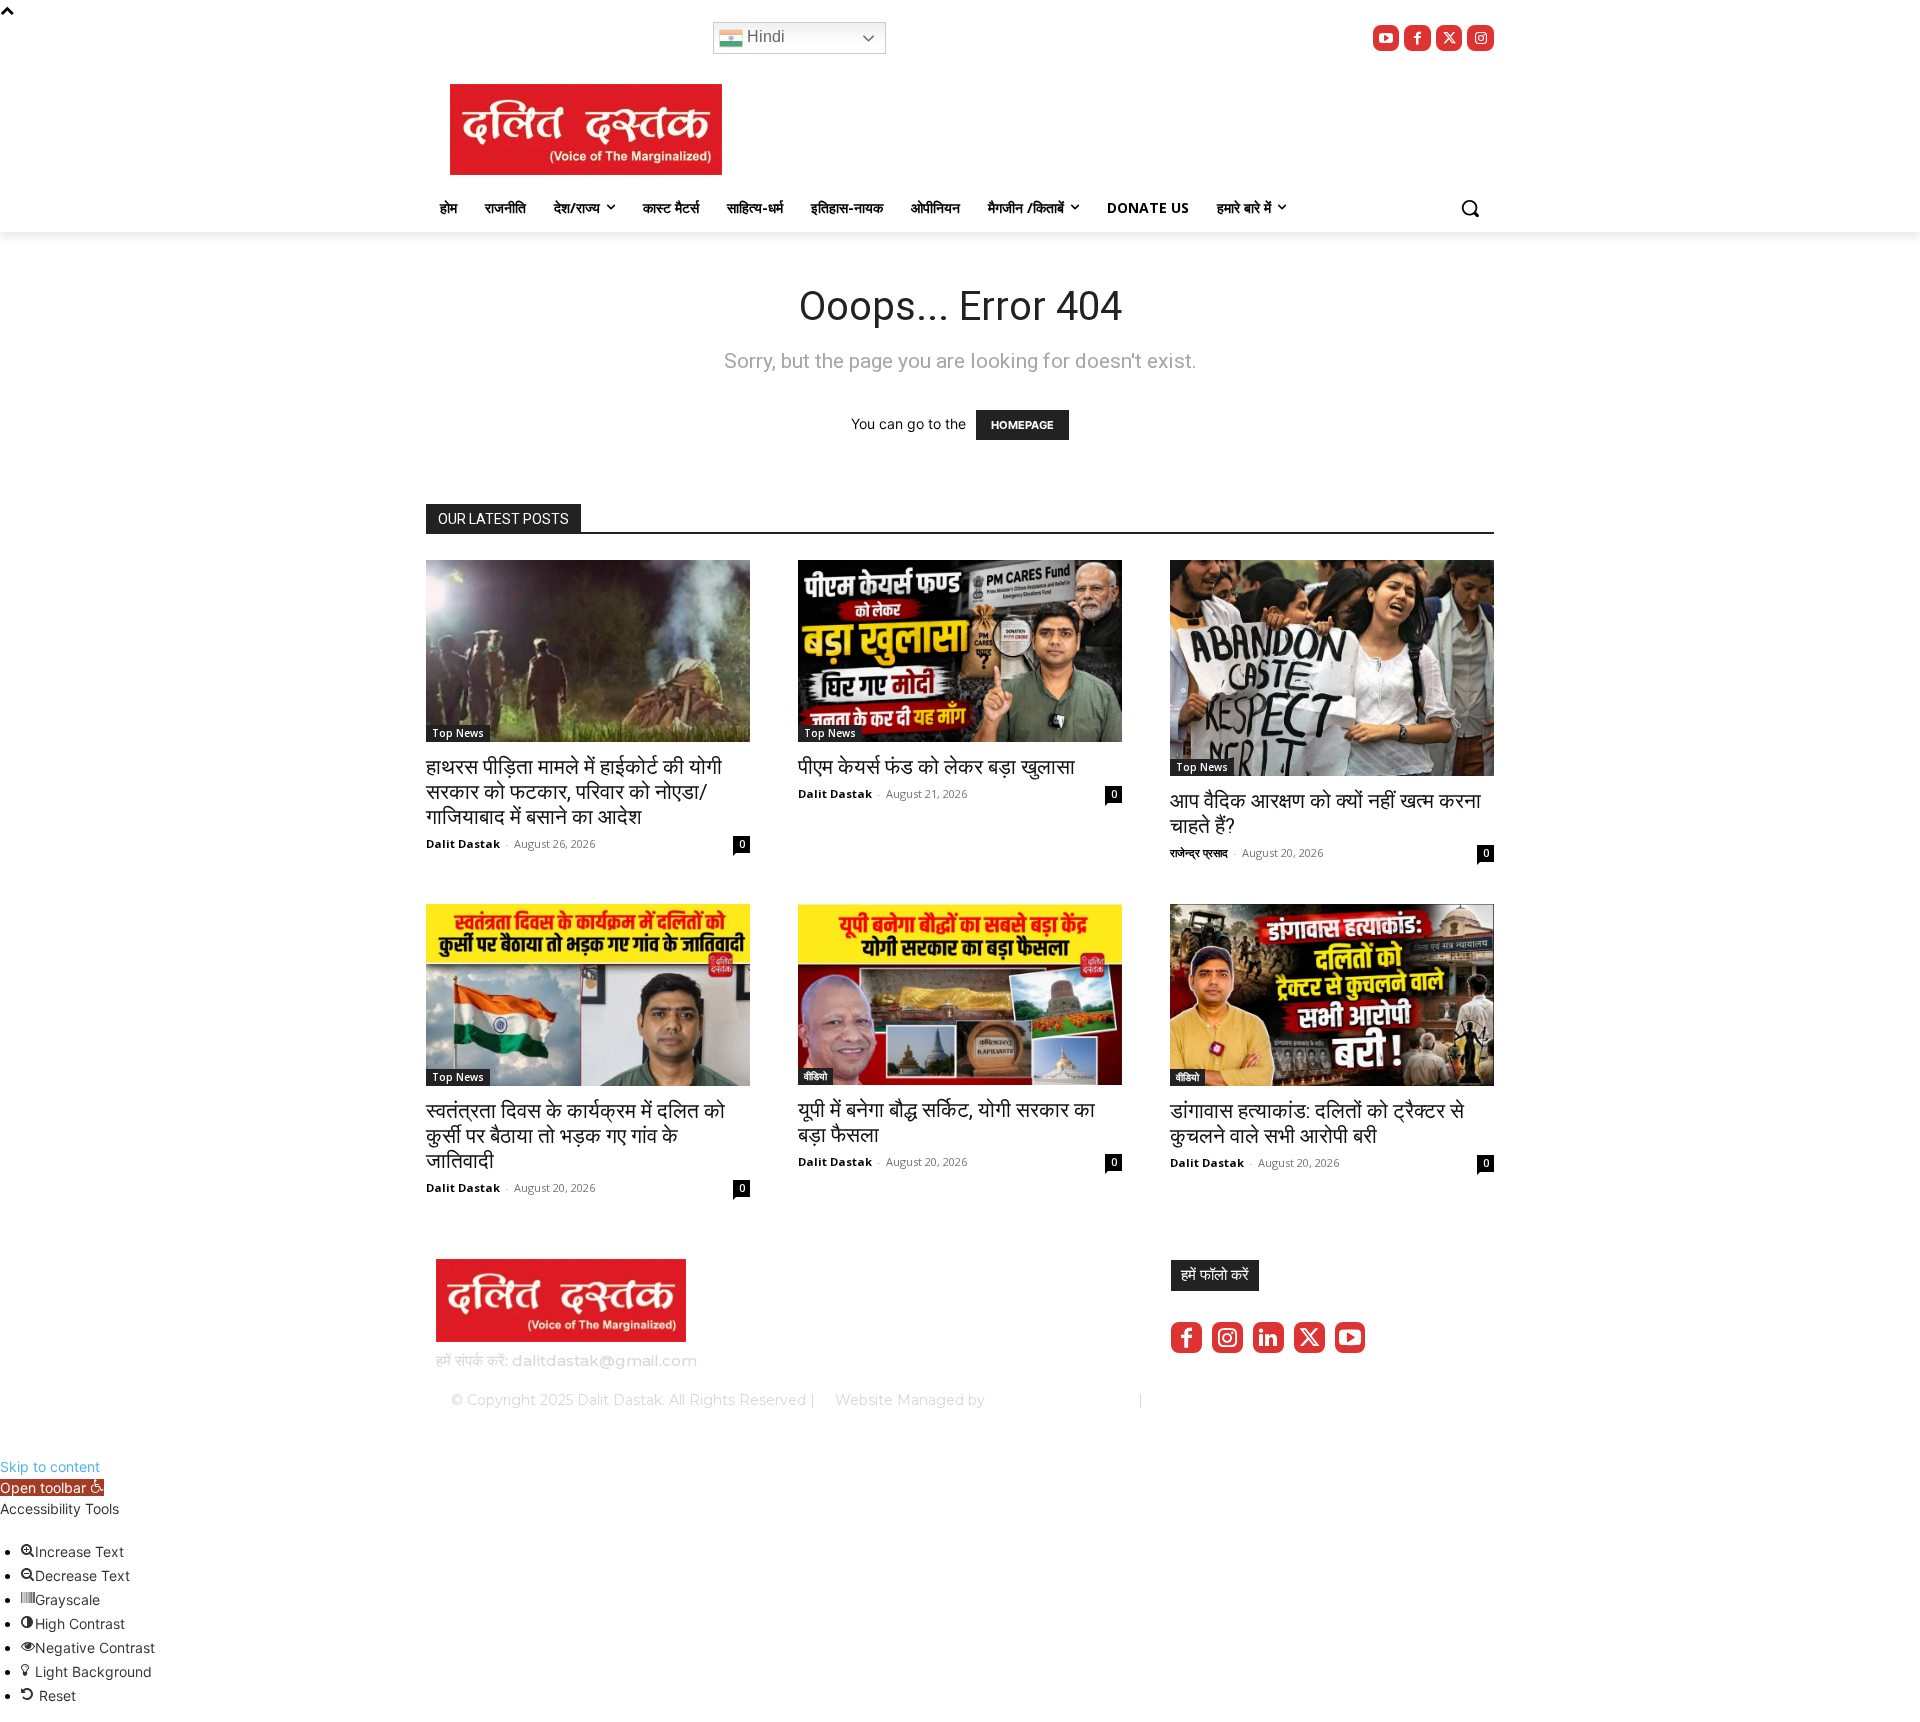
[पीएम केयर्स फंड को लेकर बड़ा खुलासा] (960, 651)
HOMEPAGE (1022, 425)
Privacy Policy (1227, 1400)
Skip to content (50, 1466)
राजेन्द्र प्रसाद (1199, 852)
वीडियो (815, 1076)
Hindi (764, 36)
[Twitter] (1449, 38)
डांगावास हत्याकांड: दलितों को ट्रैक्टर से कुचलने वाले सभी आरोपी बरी (1317, 1123)
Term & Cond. (1335, 1400)
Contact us (1432, 1400)
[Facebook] (1417, 38)
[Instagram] (1480, 38)
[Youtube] (1386, 38)
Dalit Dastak (463, 843)
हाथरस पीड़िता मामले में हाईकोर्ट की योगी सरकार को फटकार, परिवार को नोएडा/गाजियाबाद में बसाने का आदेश (574, 792)
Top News (458, 733)
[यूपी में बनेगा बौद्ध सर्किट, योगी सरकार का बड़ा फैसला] (960, 994)
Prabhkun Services (1055, 1400)
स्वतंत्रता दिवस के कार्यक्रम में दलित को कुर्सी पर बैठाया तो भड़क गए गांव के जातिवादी (575, 1136)
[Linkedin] (1268, 1337)
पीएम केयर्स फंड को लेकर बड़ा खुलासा (936, 767)
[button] (1470, 208)
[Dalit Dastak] (586, 129)
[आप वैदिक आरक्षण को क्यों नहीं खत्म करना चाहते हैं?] (1332, 668)
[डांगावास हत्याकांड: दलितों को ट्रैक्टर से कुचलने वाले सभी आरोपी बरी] (1332, 995)
